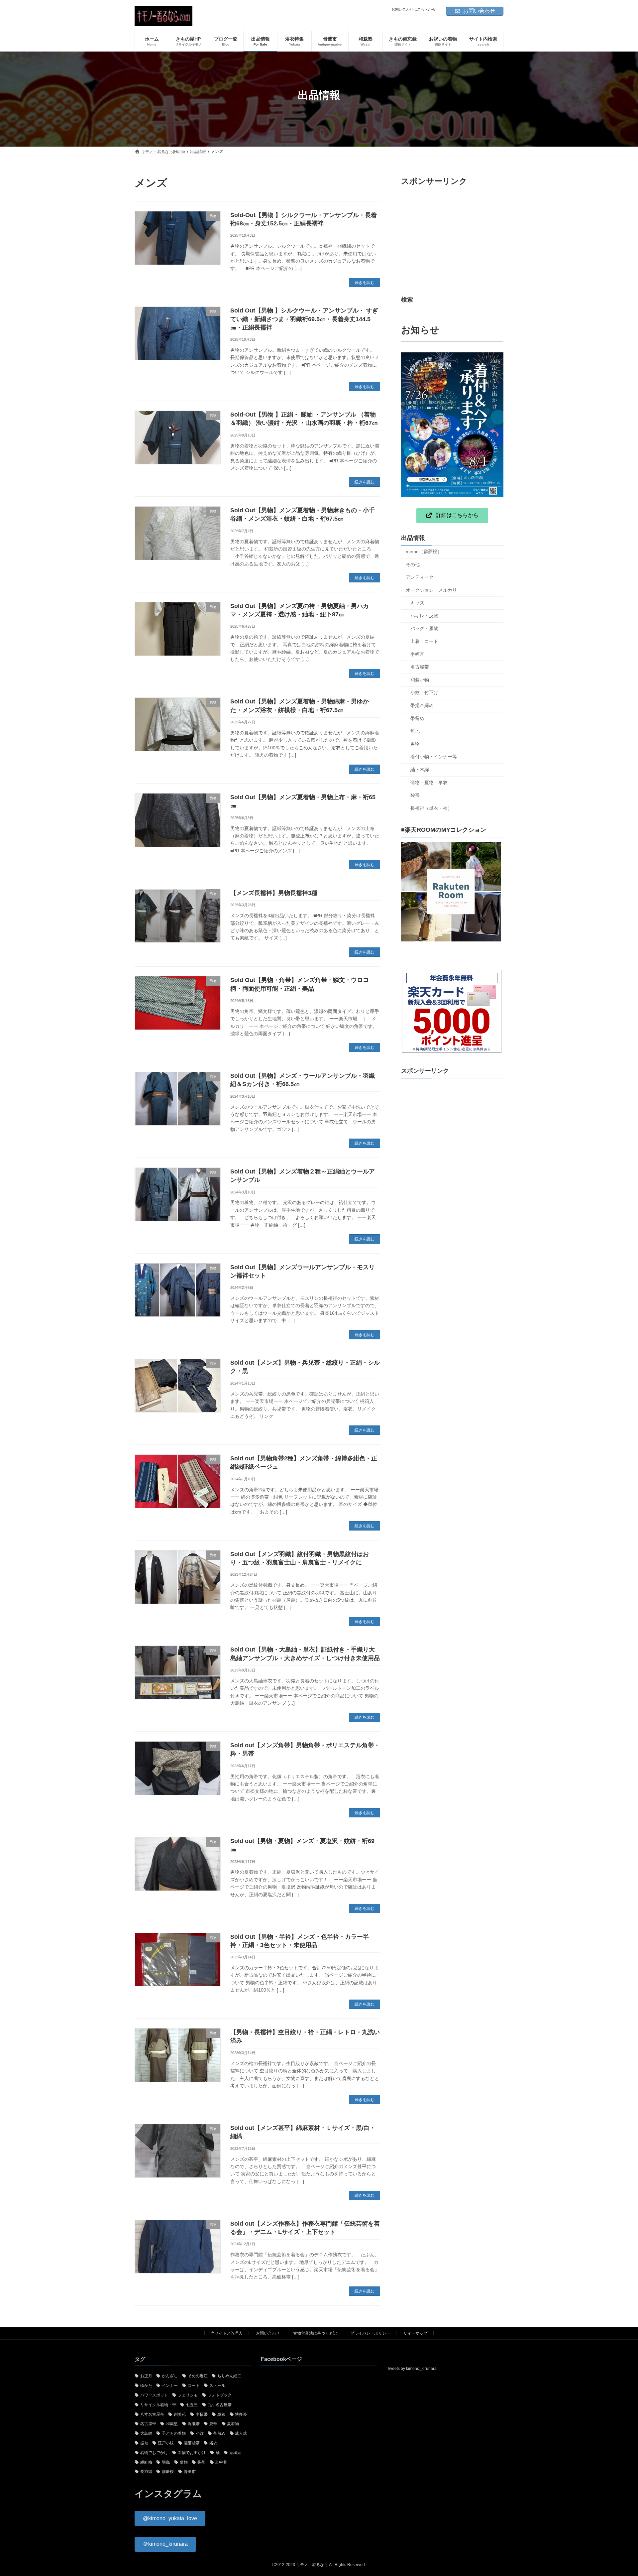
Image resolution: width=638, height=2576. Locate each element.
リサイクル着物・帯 (158, 2404)
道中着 (221, 2462)
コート (194, 2386)
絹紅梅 (146, 2462)
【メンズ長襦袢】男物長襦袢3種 (274, 893)
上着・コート (424, 641)
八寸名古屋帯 (152, 2414)
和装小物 (420, 680)
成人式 (241, 2433)
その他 (413, 564)
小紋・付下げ (424, 692)
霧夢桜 (168, 2472)
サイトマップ (415, 2333)
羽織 (166, 2462)
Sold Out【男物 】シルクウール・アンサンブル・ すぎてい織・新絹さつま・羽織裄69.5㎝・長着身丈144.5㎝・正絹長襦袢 (304, 319)
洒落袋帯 (192, 2443)
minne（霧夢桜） (424, 552)
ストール (217, 2386)
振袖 (144, 2443)
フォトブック (220, 2395)
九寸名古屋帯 (220, 2404)
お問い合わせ (479, 11)
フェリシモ (188, 2395)
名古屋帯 (420, 667)
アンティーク (420, 577)
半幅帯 (417, 654)
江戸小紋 (166, 2443)
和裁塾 (172, 2424)
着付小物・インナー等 (434, 757)
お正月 (146, 2376)
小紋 (200, 2433)
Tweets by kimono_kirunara (412, 2369)
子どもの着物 (174, 2433)
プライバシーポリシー (370, 2333)
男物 (415, 744)
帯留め (417, 718)
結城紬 (235, 2452)
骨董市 (190, 2472)
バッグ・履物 (424, 628)
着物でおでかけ (154, 2452)
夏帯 (213, 2424)
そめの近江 (198, 2376)
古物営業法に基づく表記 (315, 2333)
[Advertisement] (452, 243)
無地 (415, 731)
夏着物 (233, 2424)
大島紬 (146, 2433)
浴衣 (213, 2443)
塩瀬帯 (194, 2424)
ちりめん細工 (229, 2376)
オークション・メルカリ (431, 590)
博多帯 (241, 2414)
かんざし (170, 2376)
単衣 (221, 2414)
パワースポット (154, 2395)
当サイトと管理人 (227, 2333)
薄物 (184, 2462)
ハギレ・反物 (424, 616)
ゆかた (146, 2386)
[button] (452, 516)
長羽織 (146, 2472)
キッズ (417, 603)
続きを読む (365, 283)
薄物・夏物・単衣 (429, 783)
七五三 (192, 2404)
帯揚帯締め (422, 705)
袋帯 (415, 795)
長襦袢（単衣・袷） (431, 808)
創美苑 (180, 2414)
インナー (170, 2386)
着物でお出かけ (192, 2452)
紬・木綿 (420, 770)
